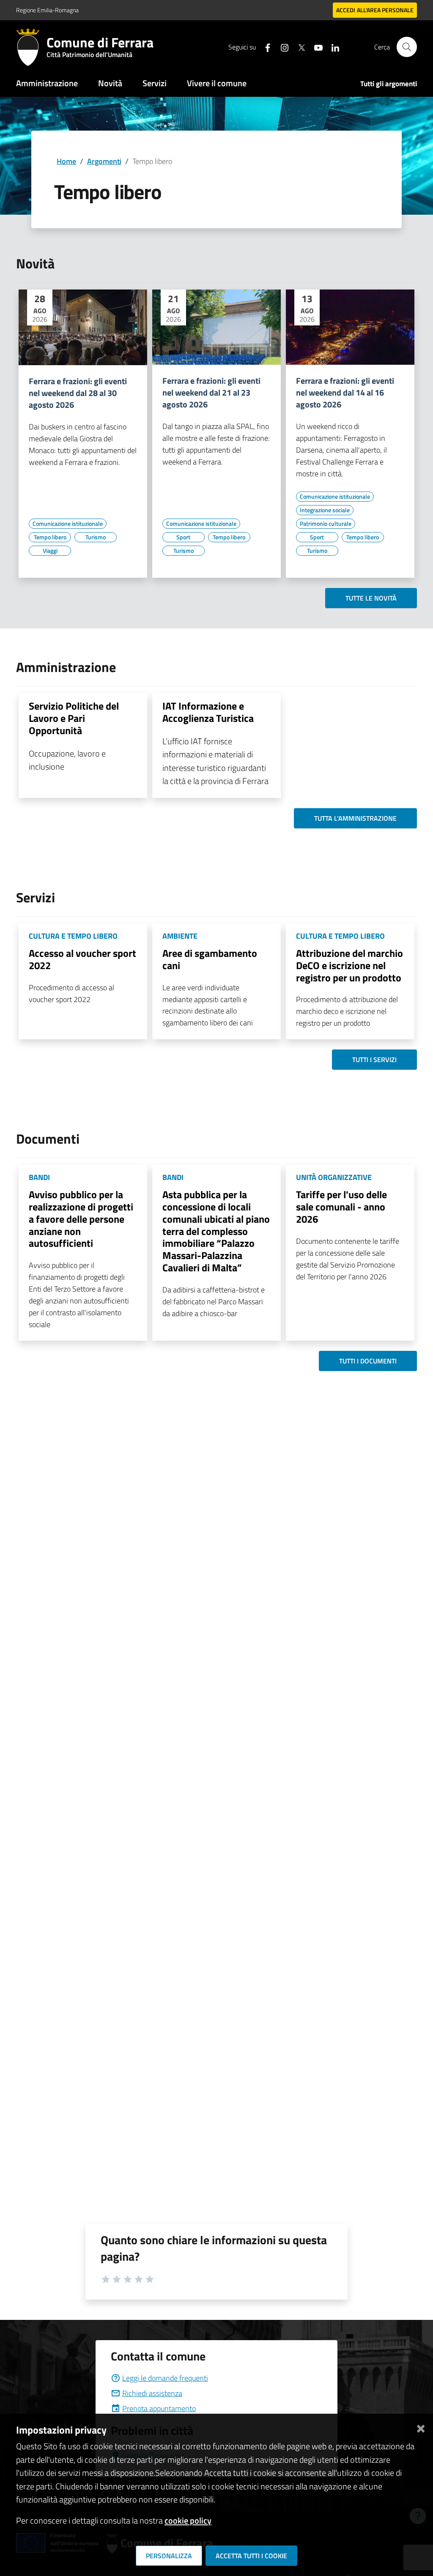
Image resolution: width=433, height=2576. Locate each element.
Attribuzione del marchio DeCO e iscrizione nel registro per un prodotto (349, 965)
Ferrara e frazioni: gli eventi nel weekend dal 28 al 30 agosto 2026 (78, 393)
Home (66, 161)
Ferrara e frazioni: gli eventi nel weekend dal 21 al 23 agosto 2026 (211, 393)
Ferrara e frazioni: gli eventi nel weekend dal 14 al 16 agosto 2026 (345, 393)
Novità (110, 83)
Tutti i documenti (368, 1361)
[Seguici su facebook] (264, 47)
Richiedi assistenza (152, 2393)
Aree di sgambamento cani (210, 959)
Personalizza (169, 2556)
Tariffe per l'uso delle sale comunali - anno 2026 (341, 1207)
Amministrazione (47, 83)
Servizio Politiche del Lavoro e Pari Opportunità (74, 718)
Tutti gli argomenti (389, 84)
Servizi (155, 83)
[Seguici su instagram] (281, 47)
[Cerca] (407, 47)
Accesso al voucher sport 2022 (82, 959)
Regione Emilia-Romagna (47, 10)
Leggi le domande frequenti (165, 2378)
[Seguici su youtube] (315, 47)
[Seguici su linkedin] (332, 47)
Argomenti (104, 161)
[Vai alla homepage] (31, 47)
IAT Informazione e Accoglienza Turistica (208, 712)
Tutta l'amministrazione (355, 818)
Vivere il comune (217, 83)
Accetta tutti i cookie (251, 2556)
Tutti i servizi (374, 1060)
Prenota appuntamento (159, 2408)
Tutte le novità (371, 598)
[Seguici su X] (298, 47)
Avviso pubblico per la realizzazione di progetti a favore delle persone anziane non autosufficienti (81, 1219)
